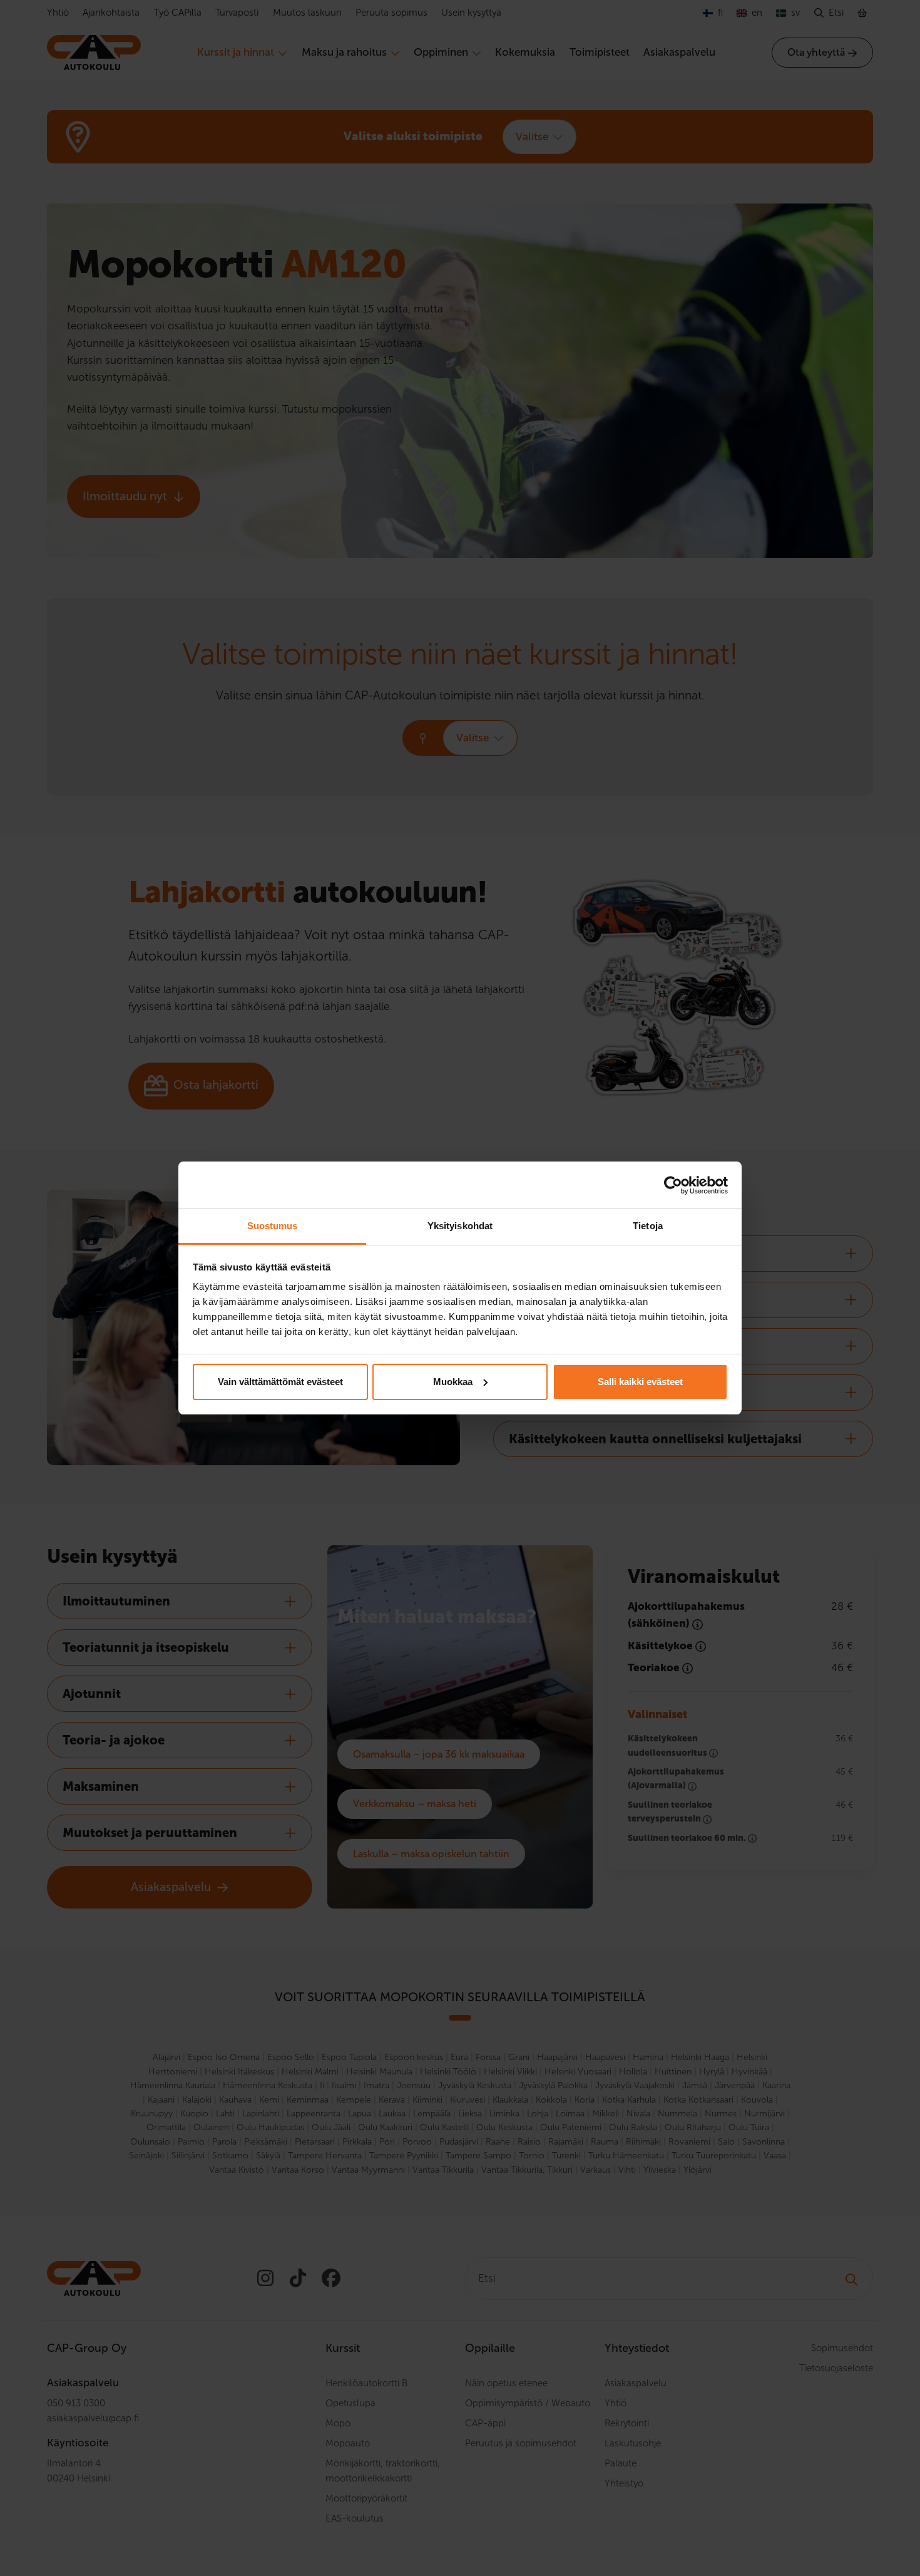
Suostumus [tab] (273, 1226)
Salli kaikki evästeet (640, 1382)
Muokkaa (453, 1382)
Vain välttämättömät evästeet (280, 1382)
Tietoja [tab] (648, 1226)
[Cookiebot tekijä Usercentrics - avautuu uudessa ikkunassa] (673, 1185)
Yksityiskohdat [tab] (460, 1226)
